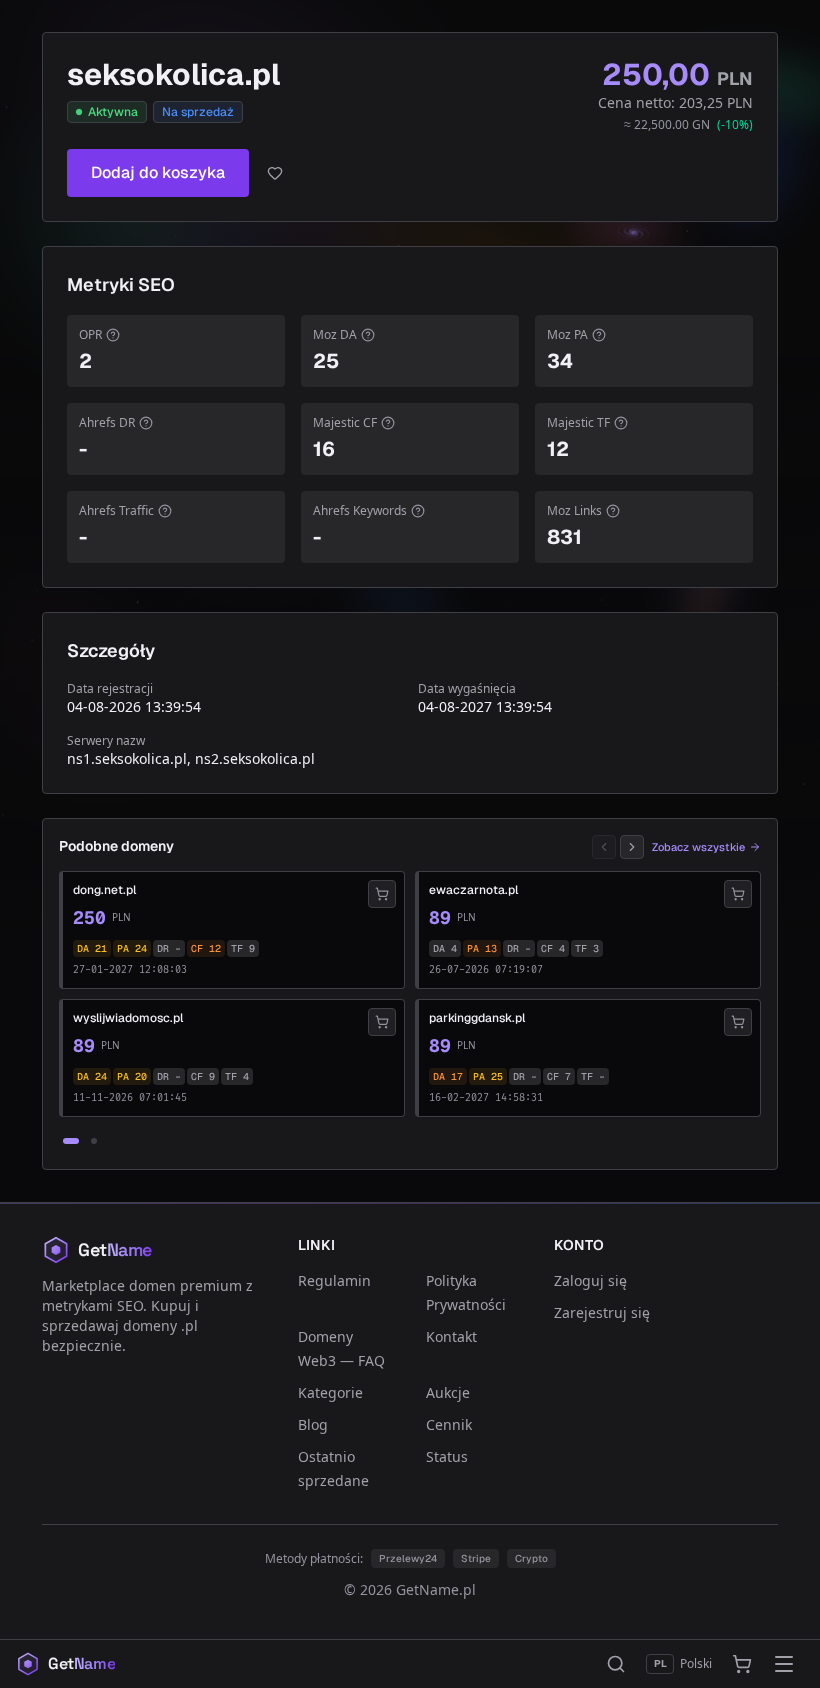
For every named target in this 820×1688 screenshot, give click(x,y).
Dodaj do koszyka (158, 172)
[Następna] (632, 847)
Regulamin (334, 1280)
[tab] (71, 1141)
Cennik (449, 1424)
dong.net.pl (104, 890)
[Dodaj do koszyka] (382, 894)
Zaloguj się (590, 1280)
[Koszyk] (742, 1664)
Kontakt (451, 1336)
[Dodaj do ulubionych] (275, 173)
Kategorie (330, 1392)
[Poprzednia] (604, 847)
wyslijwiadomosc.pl (128, 1018)
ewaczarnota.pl (473, 890)
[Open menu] (784, 1664)
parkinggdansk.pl (477, 1018)
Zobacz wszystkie (698, 847)
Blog (313, 1424)
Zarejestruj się (602, 1312)
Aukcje (448, 1392)
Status (447, 1456)
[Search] (616, 1664)
